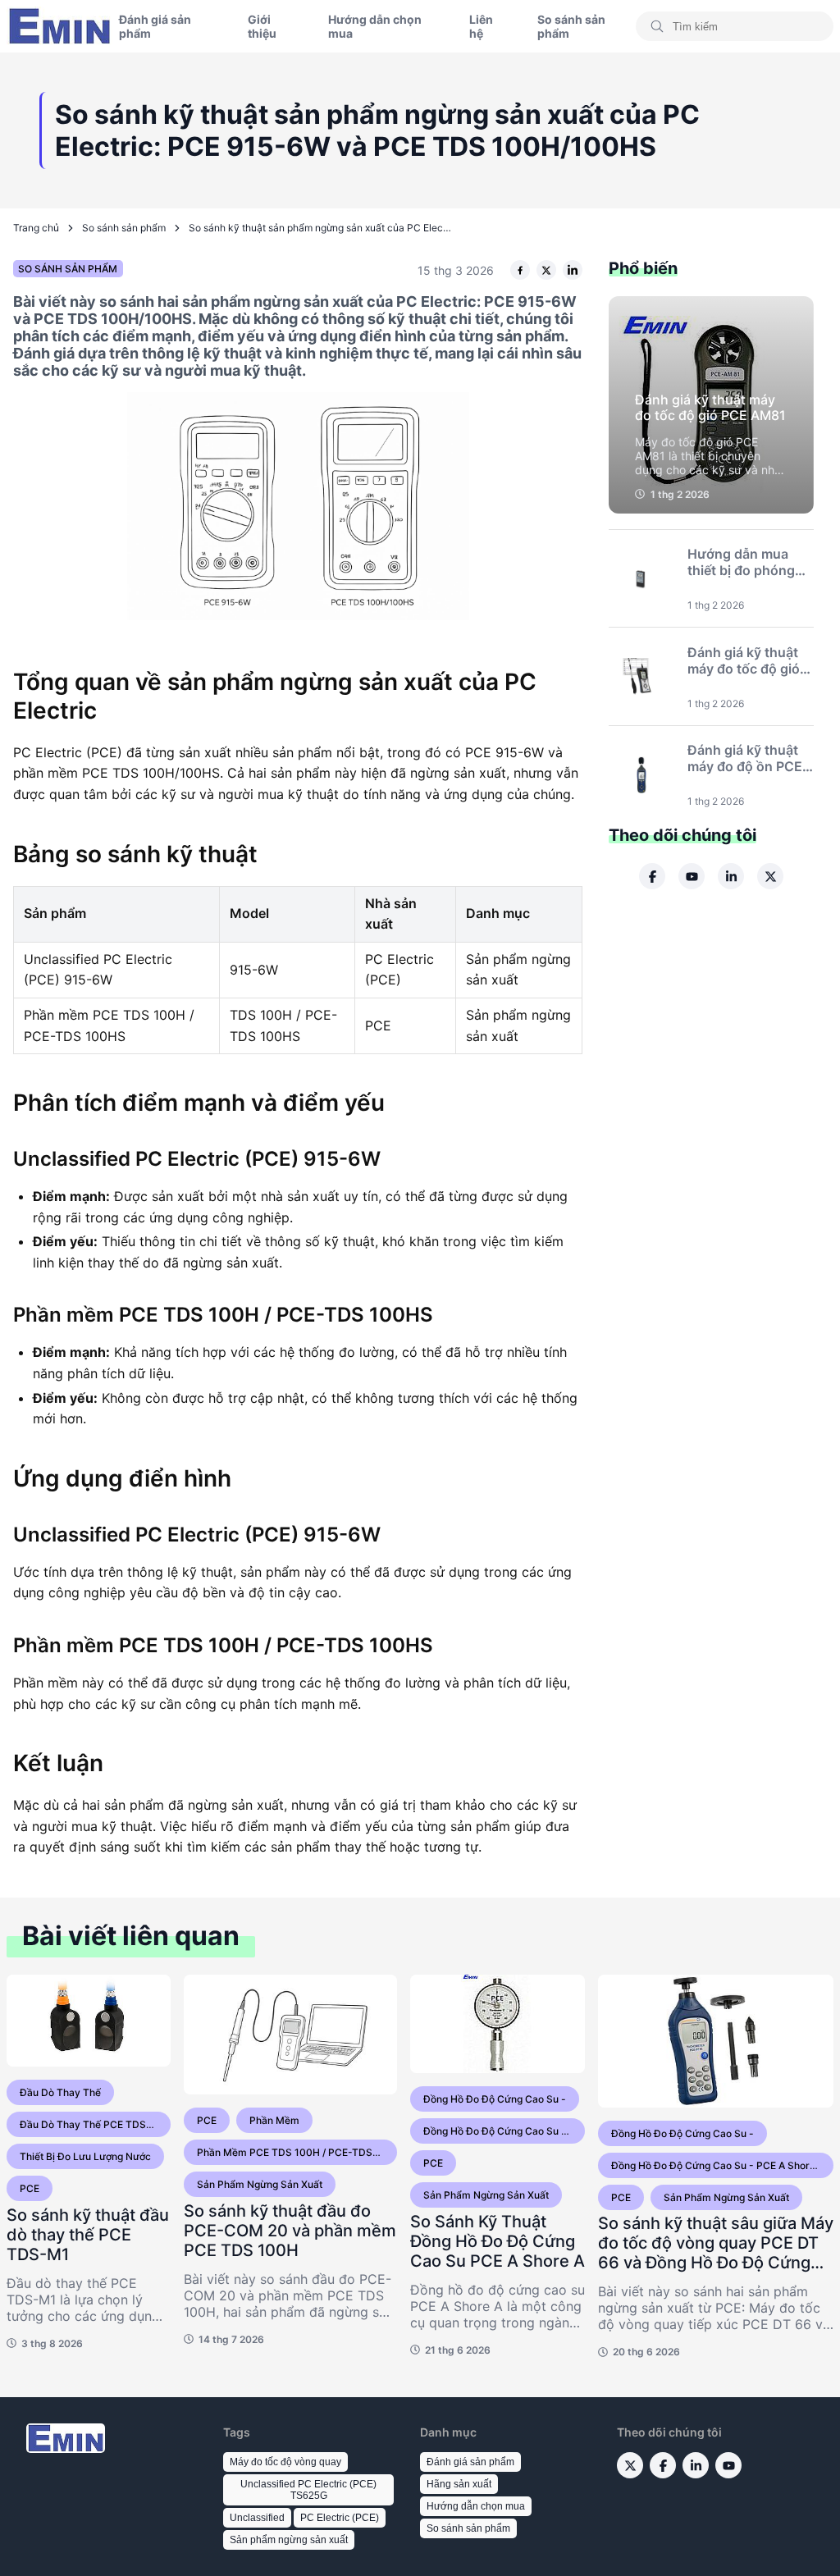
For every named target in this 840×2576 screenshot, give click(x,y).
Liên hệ (481, 26)
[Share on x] (546, 270)
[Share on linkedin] (573, 270)
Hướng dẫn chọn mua (375, 26)
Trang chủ (36, 228)
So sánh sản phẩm (571, 26)
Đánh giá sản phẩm (155, 26)
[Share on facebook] (520, 270)
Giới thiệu (262, 26)
